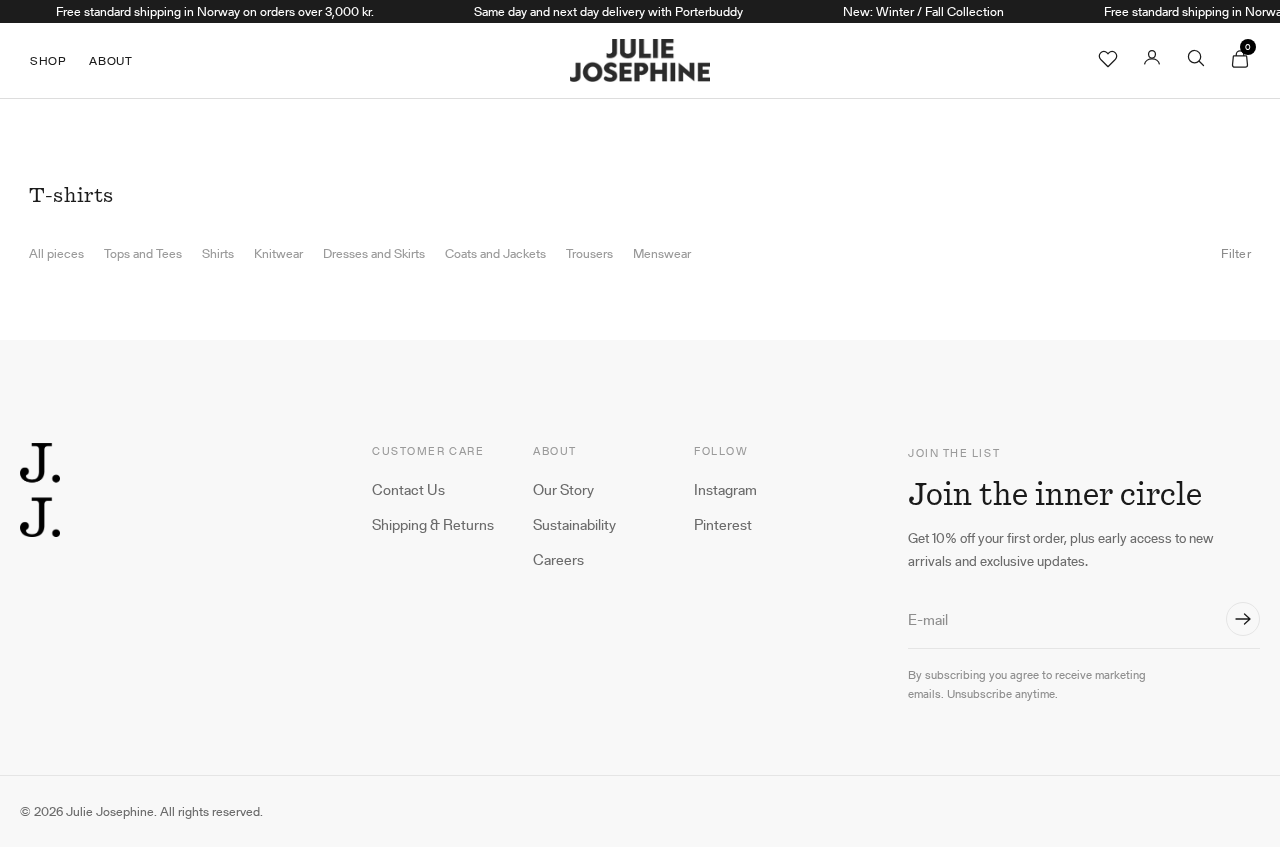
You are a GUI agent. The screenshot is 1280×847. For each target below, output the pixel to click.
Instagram (725, 490)
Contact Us (408, 490)
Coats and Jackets (495, 254)
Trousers (589, 254)
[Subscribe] (1243, 619)
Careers (558, 560)
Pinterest (723, 525)
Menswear (662, 254)
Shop (47, 60)
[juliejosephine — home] (40, 490)
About (110, 60)
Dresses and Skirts (374, 254)
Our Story (563, 490)
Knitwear (278, 254)
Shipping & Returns (433, 525)
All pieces (56, 254)
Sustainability (574, 525)
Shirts (218, 254)
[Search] (1196, 61)
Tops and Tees (143, 254)
